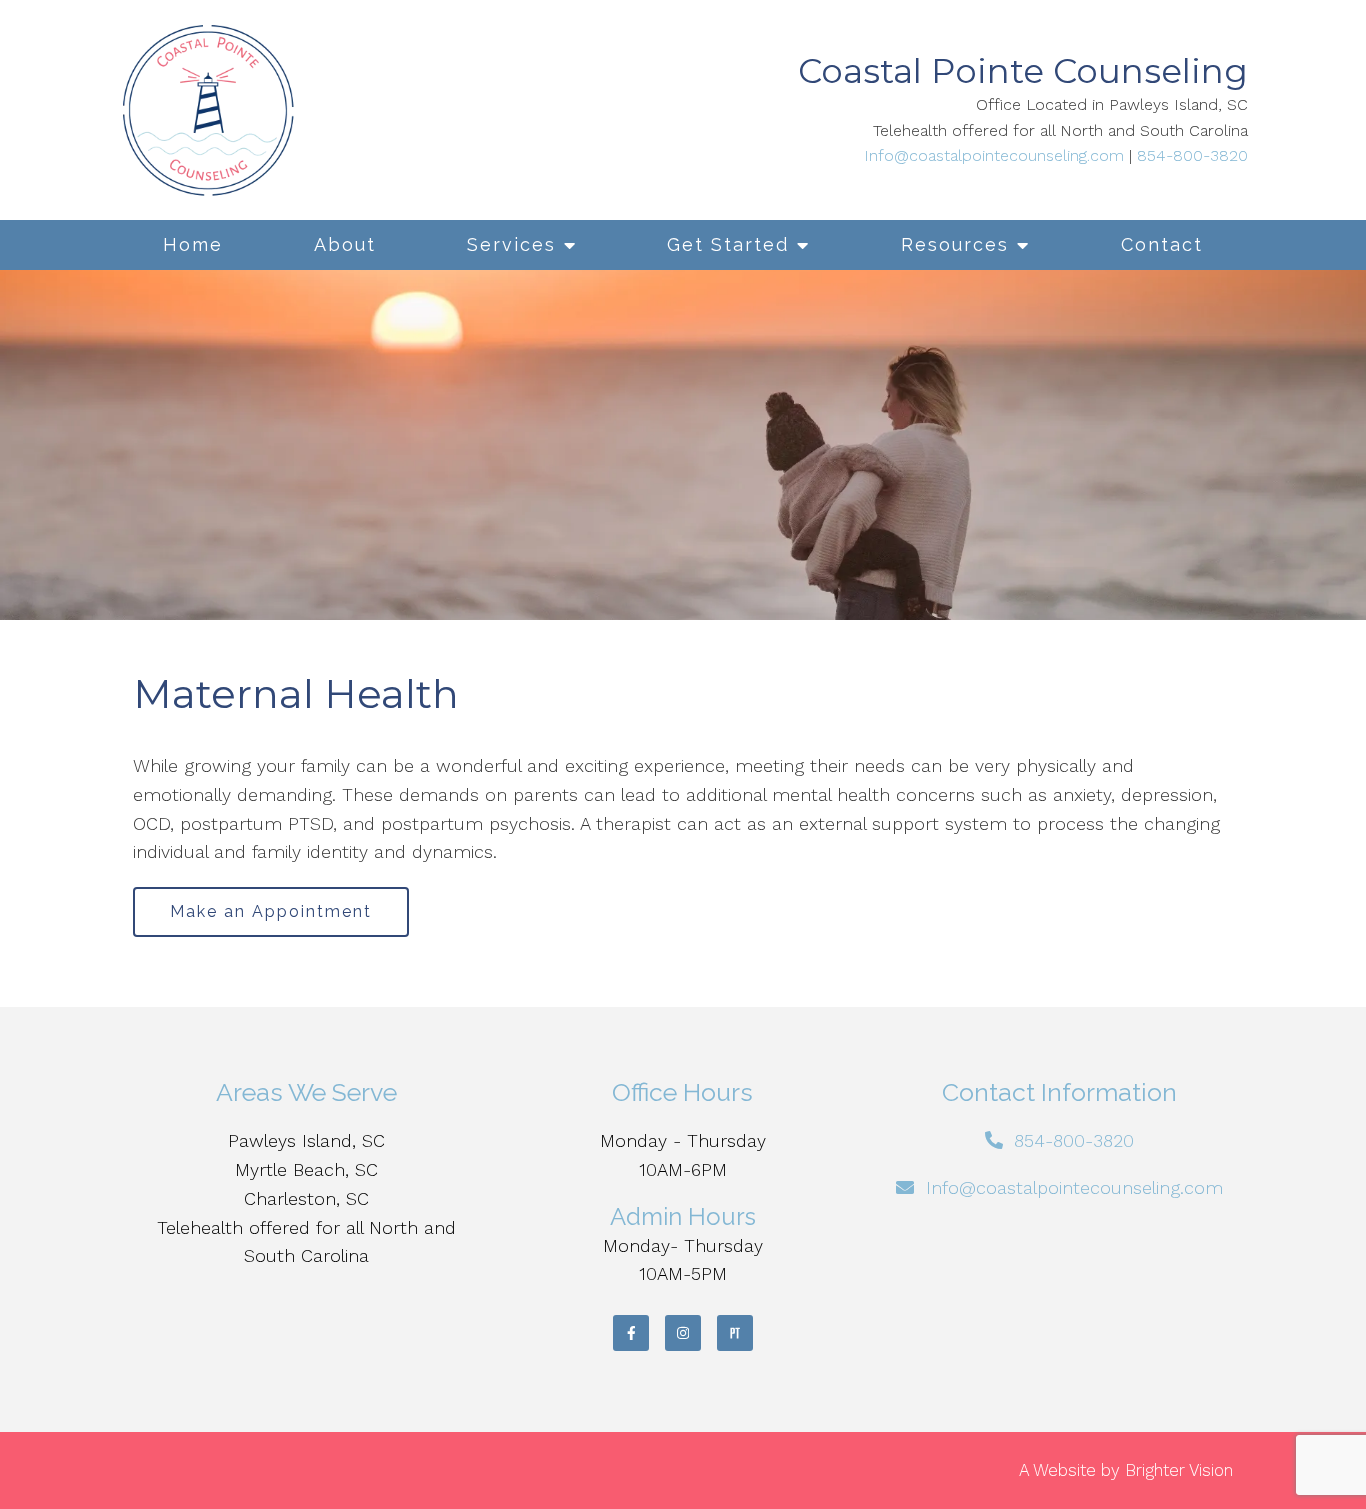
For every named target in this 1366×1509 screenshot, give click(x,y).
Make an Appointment (271, 911)
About (345, 244)
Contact (1162, 244)
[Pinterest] (735, 1333)
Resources (955, 244)
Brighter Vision (1179, 1470)
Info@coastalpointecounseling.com (994, 155)
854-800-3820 (1192, 155)
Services (511, 244)
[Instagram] (683, 1333)
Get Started (728, 244)
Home (193, 244)
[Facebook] (631, 1333)
